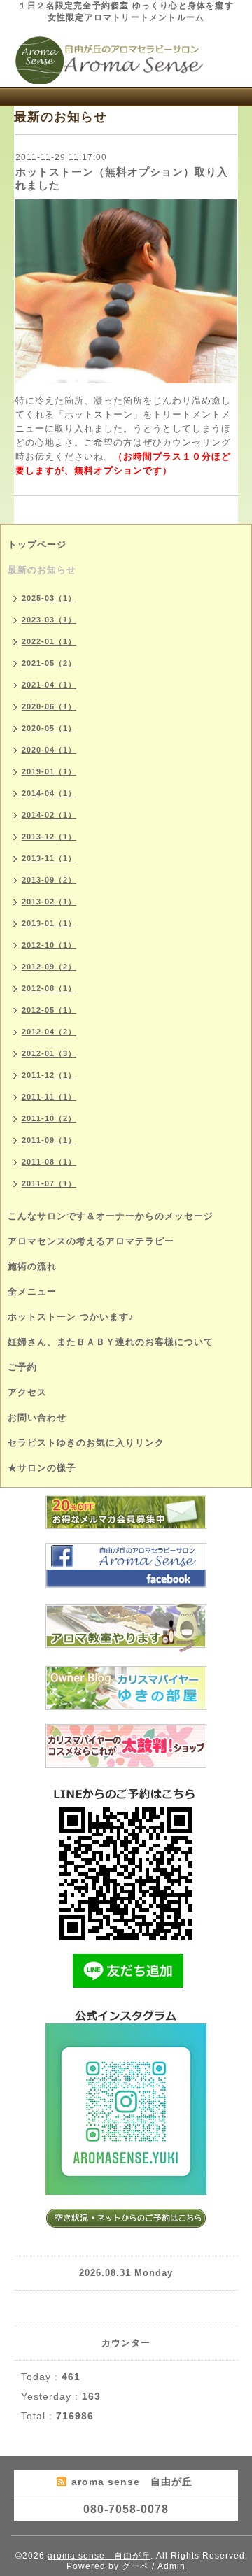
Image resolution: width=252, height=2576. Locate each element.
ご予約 (22, 1367)
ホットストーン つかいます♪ (71, 1317)
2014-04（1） (49, 793)
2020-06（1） (49, 706)
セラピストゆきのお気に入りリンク (86, 1443)
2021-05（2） (49, 663)
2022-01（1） (49, 641)
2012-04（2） (49, 1032)
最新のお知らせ (42, 570)
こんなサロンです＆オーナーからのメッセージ (111, 1216)
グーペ (135, 2566)
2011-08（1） (49, 1162)
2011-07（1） (49, 1183)
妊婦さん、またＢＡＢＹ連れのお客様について (111, 1342)
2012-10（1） (49, 945)
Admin (171, 2566)
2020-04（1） (49, 750)
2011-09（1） (49, 1140)
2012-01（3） (49, 1053)
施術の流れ (32, 1266)
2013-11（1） (49, 858)
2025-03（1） (49, 598)
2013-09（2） (49, 880)
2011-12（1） (49, 1075)
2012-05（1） (49, 1010)
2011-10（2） (49, 1118)
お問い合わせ (37, 1417)
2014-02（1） (49, 815)
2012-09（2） (49, 967)
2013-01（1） (49, 923)
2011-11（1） (49, 1097)
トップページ (37, 545)
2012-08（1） (49, 988)
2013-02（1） (49, 902)
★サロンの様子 (42, 1468)
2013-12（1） (49, 837)
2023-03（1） (49, 620)
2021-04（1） (49, 685)
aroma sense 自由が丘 (99, 2556)
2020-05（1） (49, 728)
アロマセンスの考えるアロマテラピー (91, 1241)
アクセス (27, 1392)
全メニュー (32, 1291)
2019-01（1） (49, 771)
